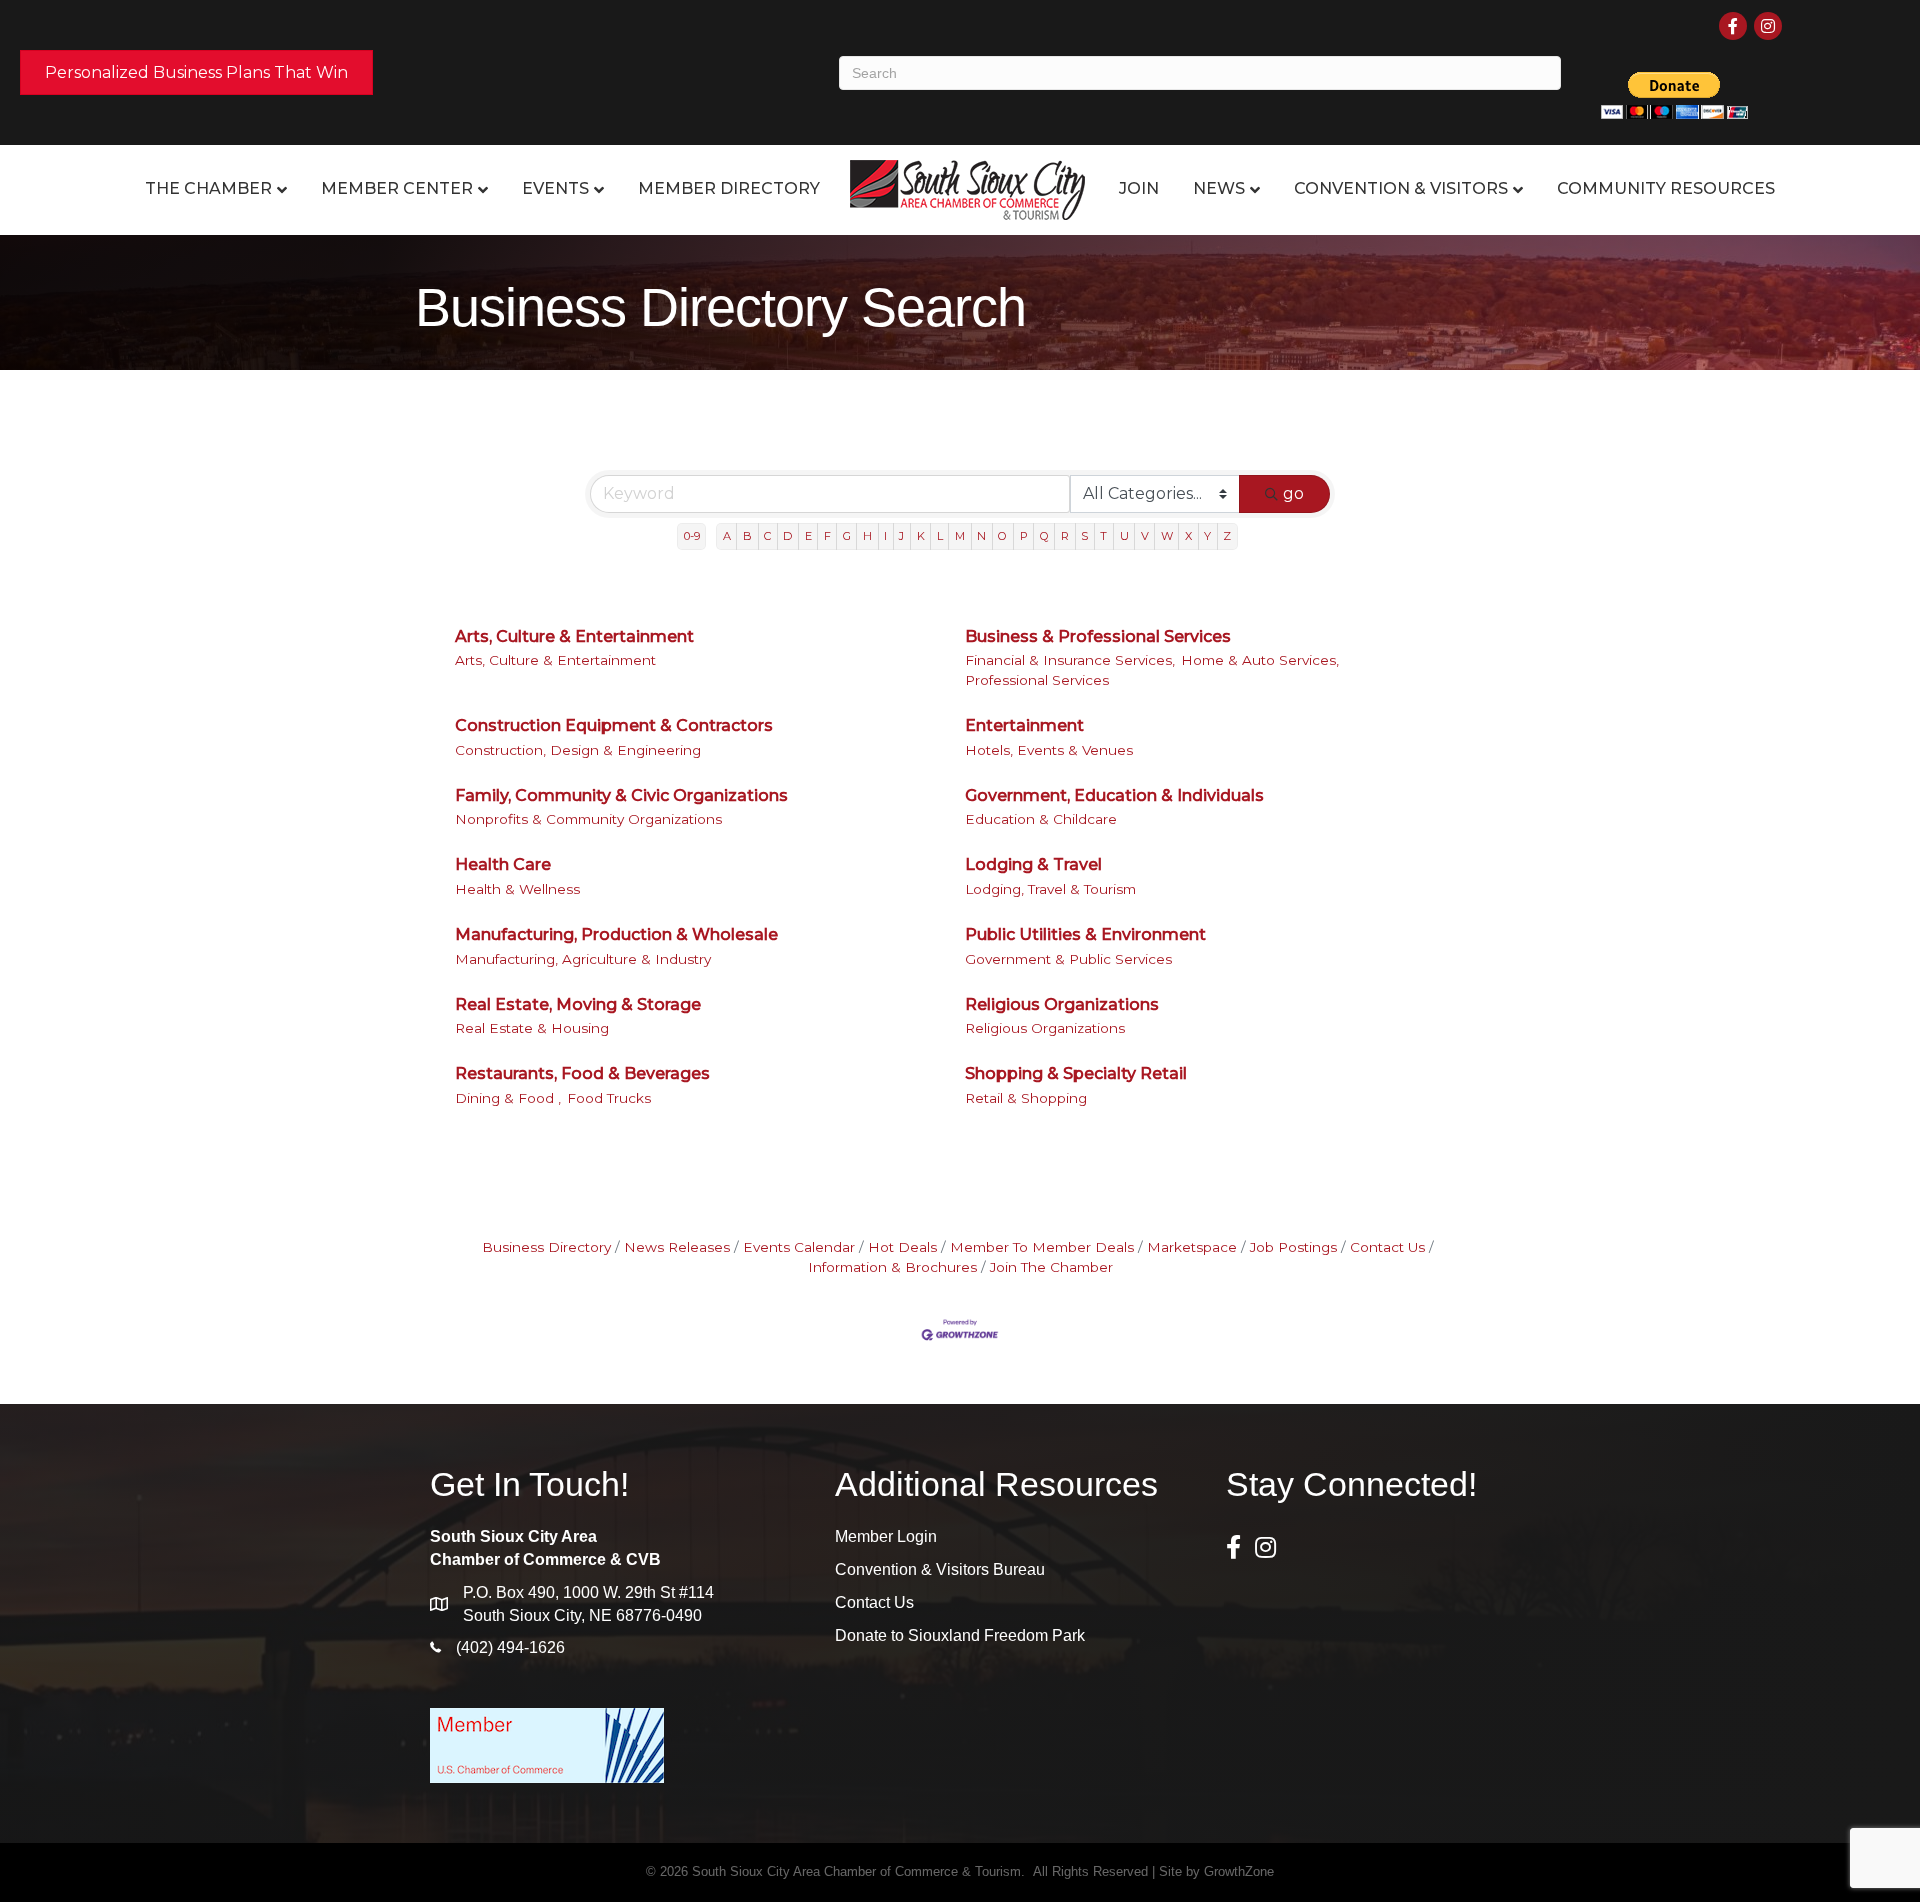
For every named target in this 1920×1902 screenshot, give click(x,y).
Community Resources (1666, 188)
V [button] (1145, 536)
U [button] (1124, 536)
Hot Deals (902, 1247)
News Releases (677, 1247)
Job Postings (1293, 1247)
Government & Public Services (1068, 959)
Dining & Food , (508, 1098)
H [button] (867, 536)
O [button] (1002, 536)
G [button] (847, 536)
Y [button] (1207, 536)
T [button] (1103, 536)
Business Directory (546, 1247)
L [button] (940, 536)
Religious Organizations (1062, 1004)
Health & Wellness (517, 889)
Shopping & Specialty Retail (1076, 1073)
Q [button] (1044, 536)
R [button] (1065, 536)
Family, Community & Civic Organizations (621, 795)
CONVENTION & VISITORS (1401, 188)
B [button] (747, 536)
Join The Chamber (1051, 1267)
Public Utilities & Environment (1085, 934)
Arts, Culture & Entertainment (574, 636)
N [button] (981, 536)
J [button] (901, 536)
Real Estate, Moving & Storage (578, 1004)
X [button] (1188, 536)
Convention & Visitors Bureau (940, 1569)
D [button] (787, 536)
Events (555, 188)
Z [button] (1227, 536)
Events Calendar (799, 1247)
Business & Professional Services (1098, 636)
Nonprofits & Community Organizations (588, 819)
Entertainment (1024, 725)
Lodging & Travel (1033, 864)
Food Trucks (609, 1098)
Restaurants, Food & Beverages (582, 1073)
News (1219, 188)
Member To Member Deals (1042, 1247)
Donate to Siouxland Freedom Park (960, 1635)
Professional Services (1037, 680)
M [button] (960, 536)
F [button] (827, 536)
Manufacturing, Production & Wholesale (616, 934)
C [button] (767, 536)
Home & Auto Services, (1260, 660)
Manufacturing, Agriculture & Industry (583, 959)
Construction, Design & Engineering (578, 750)
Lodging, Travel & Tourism (1050, 889)
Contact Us (1387, 1247)
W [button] (1167, 536)
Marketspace (1192, 1247)
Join (1139, 188)
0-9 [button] (692, 536)
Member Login (886, 1536)
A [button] (727, 536)
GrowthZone (1239, 1871)
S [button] (1084, 536)
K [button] (921, 536)
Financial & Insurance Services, (1070, 660)
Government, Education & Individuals (1114, 795)
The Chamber (208, 188)
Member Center (397, 188)
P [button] (1024, 536)
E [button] (808, 536)
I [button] (885, 536)
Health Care (503, 864)
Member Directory (729, 188)
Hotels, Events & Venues (1049, 750)
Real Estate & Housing (532, 1028)
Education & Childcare (1041, 819)
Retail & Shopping (1026, 1098)
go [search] (1293, 493)
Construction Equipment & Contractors (614, 725)
